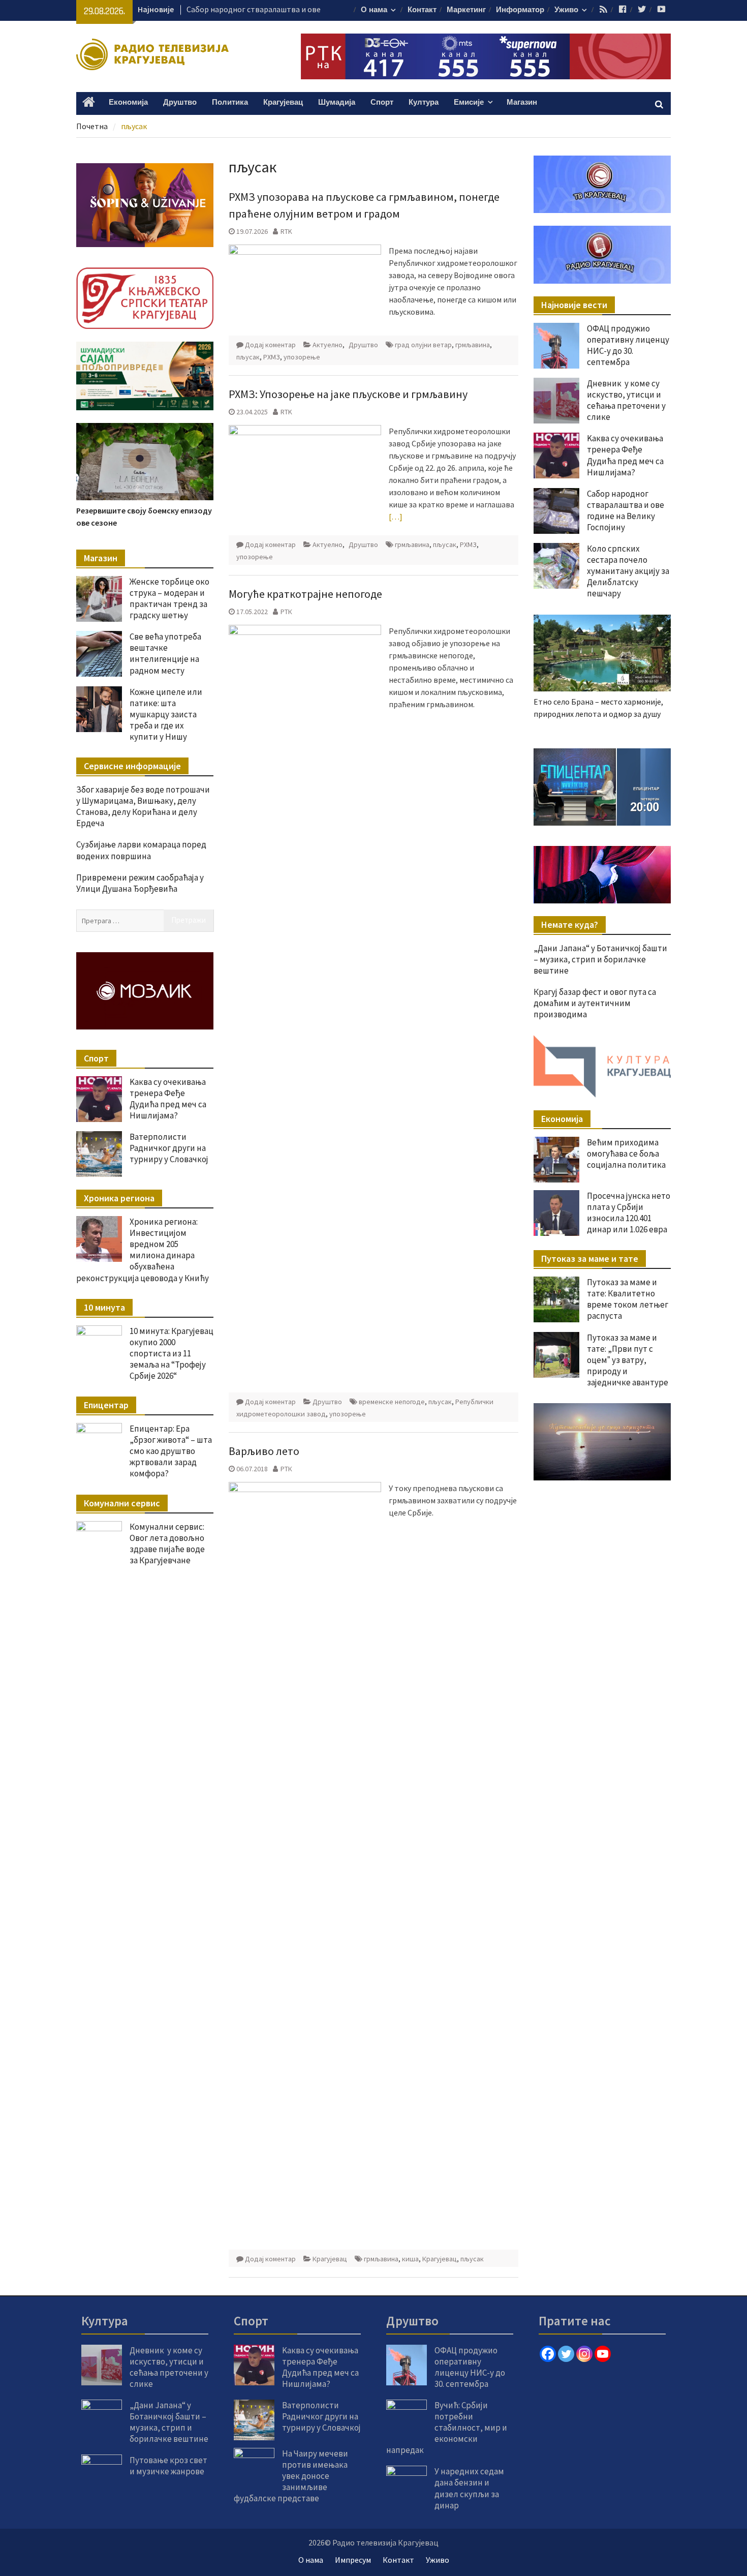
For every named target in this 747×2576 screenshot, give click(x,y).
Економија (128, 102)
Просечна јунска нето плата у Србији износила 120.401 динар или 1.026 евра (629, 1213)
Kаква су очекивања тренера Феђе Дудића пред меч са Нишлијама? (625, 455)
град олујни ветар (423, 345)
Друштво (180, 102)
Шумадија (337, 102)
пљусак (248, 357)
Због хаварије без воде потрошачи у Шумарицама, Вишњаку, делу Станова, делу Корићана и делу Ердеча (143, 806)
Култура (424, 102)
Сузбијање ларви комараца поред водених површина (141, 850)
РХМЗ (272, 357)
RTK (286, 231)
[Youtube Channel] (603, 2354)
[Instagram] (584, 2354)
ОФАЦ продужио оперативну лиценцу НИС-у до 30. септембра (628, 345)
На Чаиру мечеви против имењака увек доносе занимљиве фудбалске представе (291, 2476)
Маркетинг (466, 10)
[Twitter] (566, 2354)
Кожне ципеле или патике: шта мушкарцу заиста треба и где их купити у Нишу (166, 714)
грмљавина (473, 345)
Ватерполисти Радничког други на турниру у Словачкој (169, 1148)
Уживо (566, 10)
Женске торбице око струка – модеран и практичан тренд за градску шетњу (169, 598)
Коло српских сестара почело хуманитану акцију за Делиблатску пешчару (628, 571)
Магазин (522, 102)
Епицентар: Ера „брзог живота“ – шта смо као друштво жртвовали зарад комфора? (171, 1451)
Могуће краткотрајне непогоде (305, 594)
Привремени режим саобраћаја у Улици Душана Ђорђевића (140, 883)
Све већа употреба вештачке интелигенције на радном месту (165, 653)
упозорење (302, 357)
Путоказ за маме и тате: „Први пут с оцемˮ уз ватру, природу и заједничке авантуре (628, 1360)
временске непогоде (392, 1402)
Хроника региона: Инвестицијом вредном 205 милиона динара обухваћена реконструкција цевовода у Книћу (143, 1250)
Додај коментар (270, 345)
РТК (286, 612)
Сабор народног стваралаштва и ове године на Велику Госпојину (626, 510)
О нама (374, 10)
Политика (230, 102)
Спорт (382, 102)
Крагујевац (283, 102)
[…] (396, 517)
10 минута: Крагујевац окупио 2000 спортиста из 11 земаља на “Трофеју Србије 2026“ (172, 1353)
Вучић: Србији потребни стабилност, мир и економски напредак (447, 2428)
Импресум (353, 2560)
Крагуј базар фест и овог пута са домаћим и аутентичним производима (595, 1003)
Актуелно (328, 345)
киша (410, 2259)
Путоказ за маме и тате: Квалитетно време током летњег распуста (628, 1299)
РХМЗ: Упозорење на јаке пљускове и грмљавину (348, 394)
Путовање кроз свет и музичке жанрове (168, 2466)
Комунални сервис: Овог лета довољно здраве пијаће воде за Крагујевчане (167, 1543)
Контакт (422, 10)
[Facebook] (548, 2354)
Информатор (520, 10)
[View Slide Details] (602, 787)
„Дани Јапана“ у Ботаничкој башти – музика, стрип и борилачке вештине (600, 959)
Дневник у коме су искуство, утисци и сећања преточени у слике (626, 400)
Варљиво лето (264, 1451)
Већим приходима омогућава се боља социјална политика (626, 1154)
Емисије (469, 102)
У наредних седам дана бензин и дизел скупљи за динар (469, 2488)
